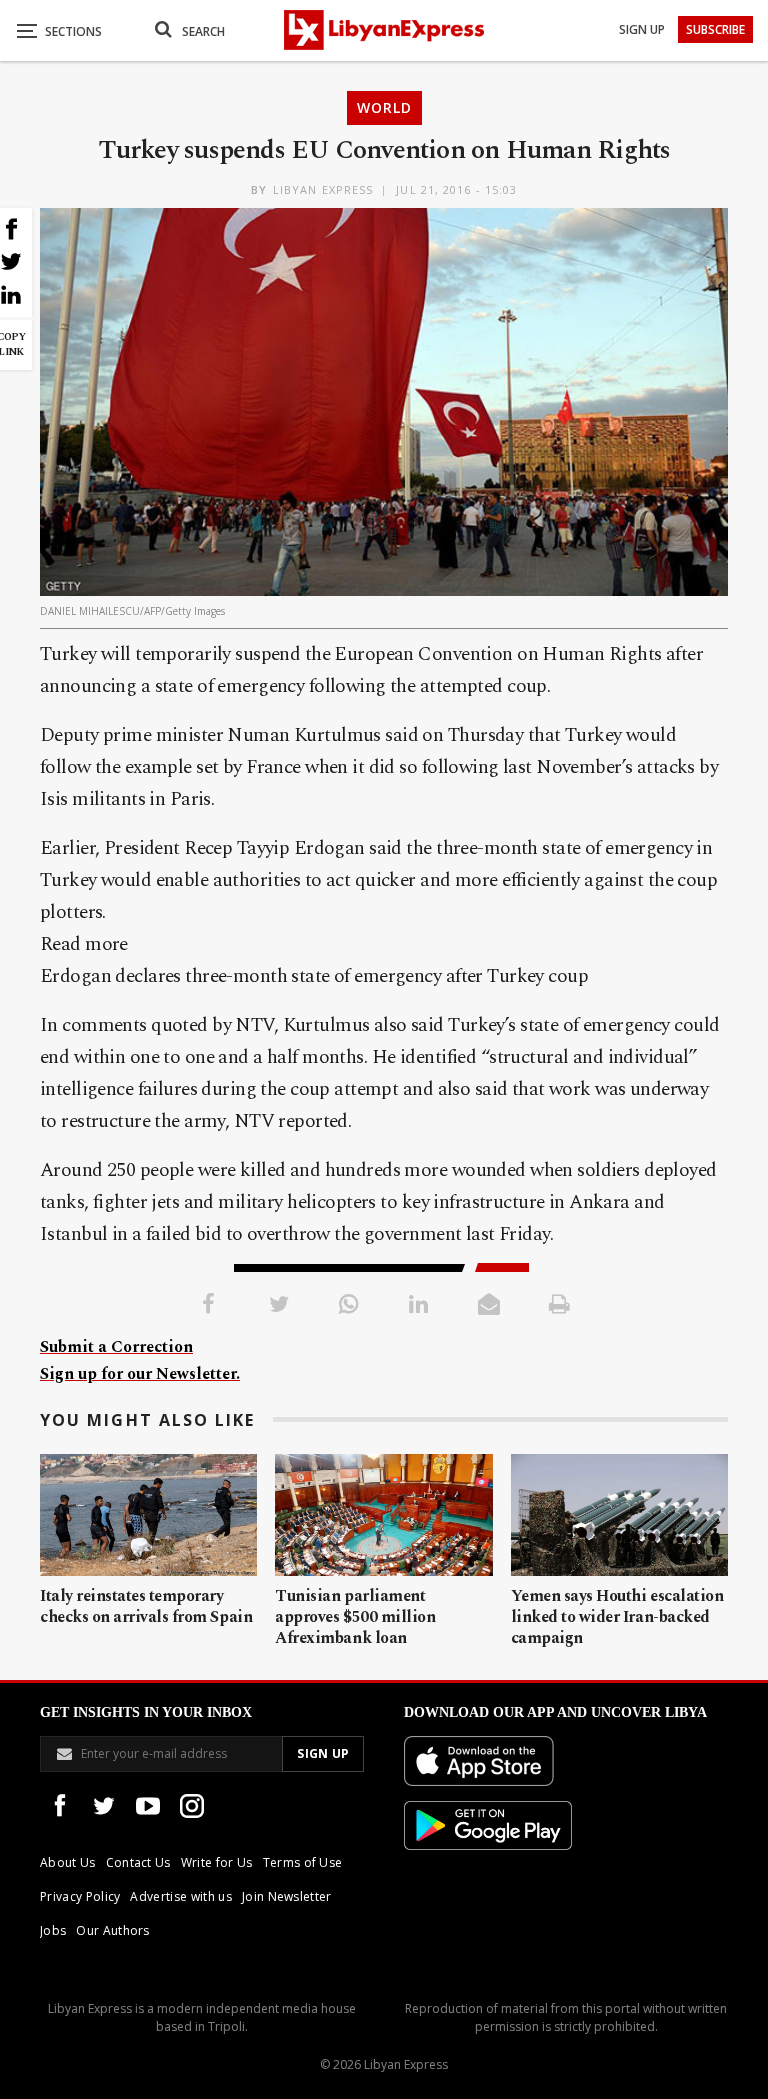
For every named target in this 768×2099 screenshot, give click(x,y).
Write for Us (217, 1862)
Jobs (53, 1930)
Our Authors (113, 1930)
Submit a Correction (116, 1347)
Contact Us (138, 1862)
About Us (68, 1862)
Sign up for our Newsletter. (140, 1374)
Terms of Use (303, 1862)
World (384, 107)
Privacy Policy (80, 1896)
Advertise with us (180, 1896)
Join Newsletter (287, 1896)
